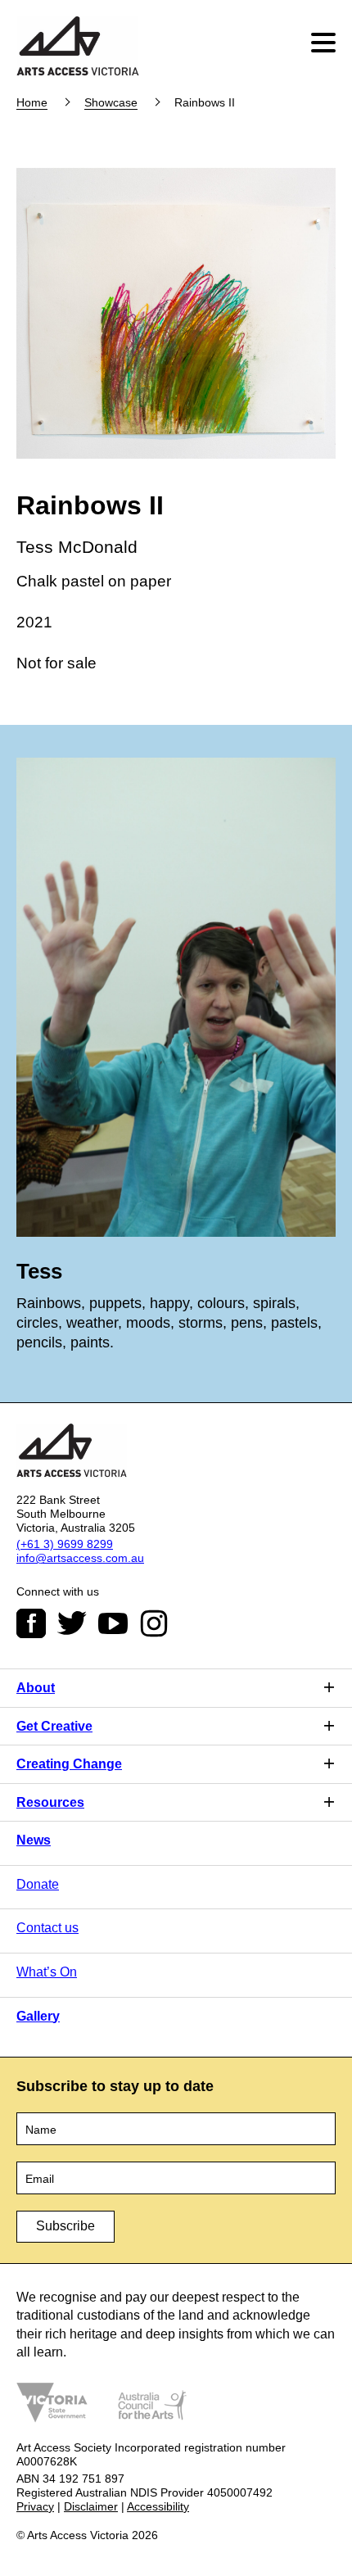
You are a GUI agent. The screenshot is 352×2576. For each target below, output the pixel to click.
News (34, 1840)
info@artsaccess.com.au (80, 1558)
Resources (50, 1802)
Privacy (35, 2506)
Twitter (72, 1623)
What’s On (47, 1972)
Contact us (47, 1928)
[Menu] (325, 43)
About (36, 1688)
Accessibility (158, 2506)
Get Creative (54, 1726)
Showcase (111, 102)
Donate (38, 1884)
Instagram (154, 1623)
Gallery (38, 2016)
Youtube (113, 1623)
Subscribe (65, 2226)
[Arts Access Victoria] (78, 47)
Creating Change (69, 1764)
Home (32, 102)
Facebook (31, 1623)
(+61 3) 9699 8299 (65, 1544)
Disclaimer (91, 2506)
